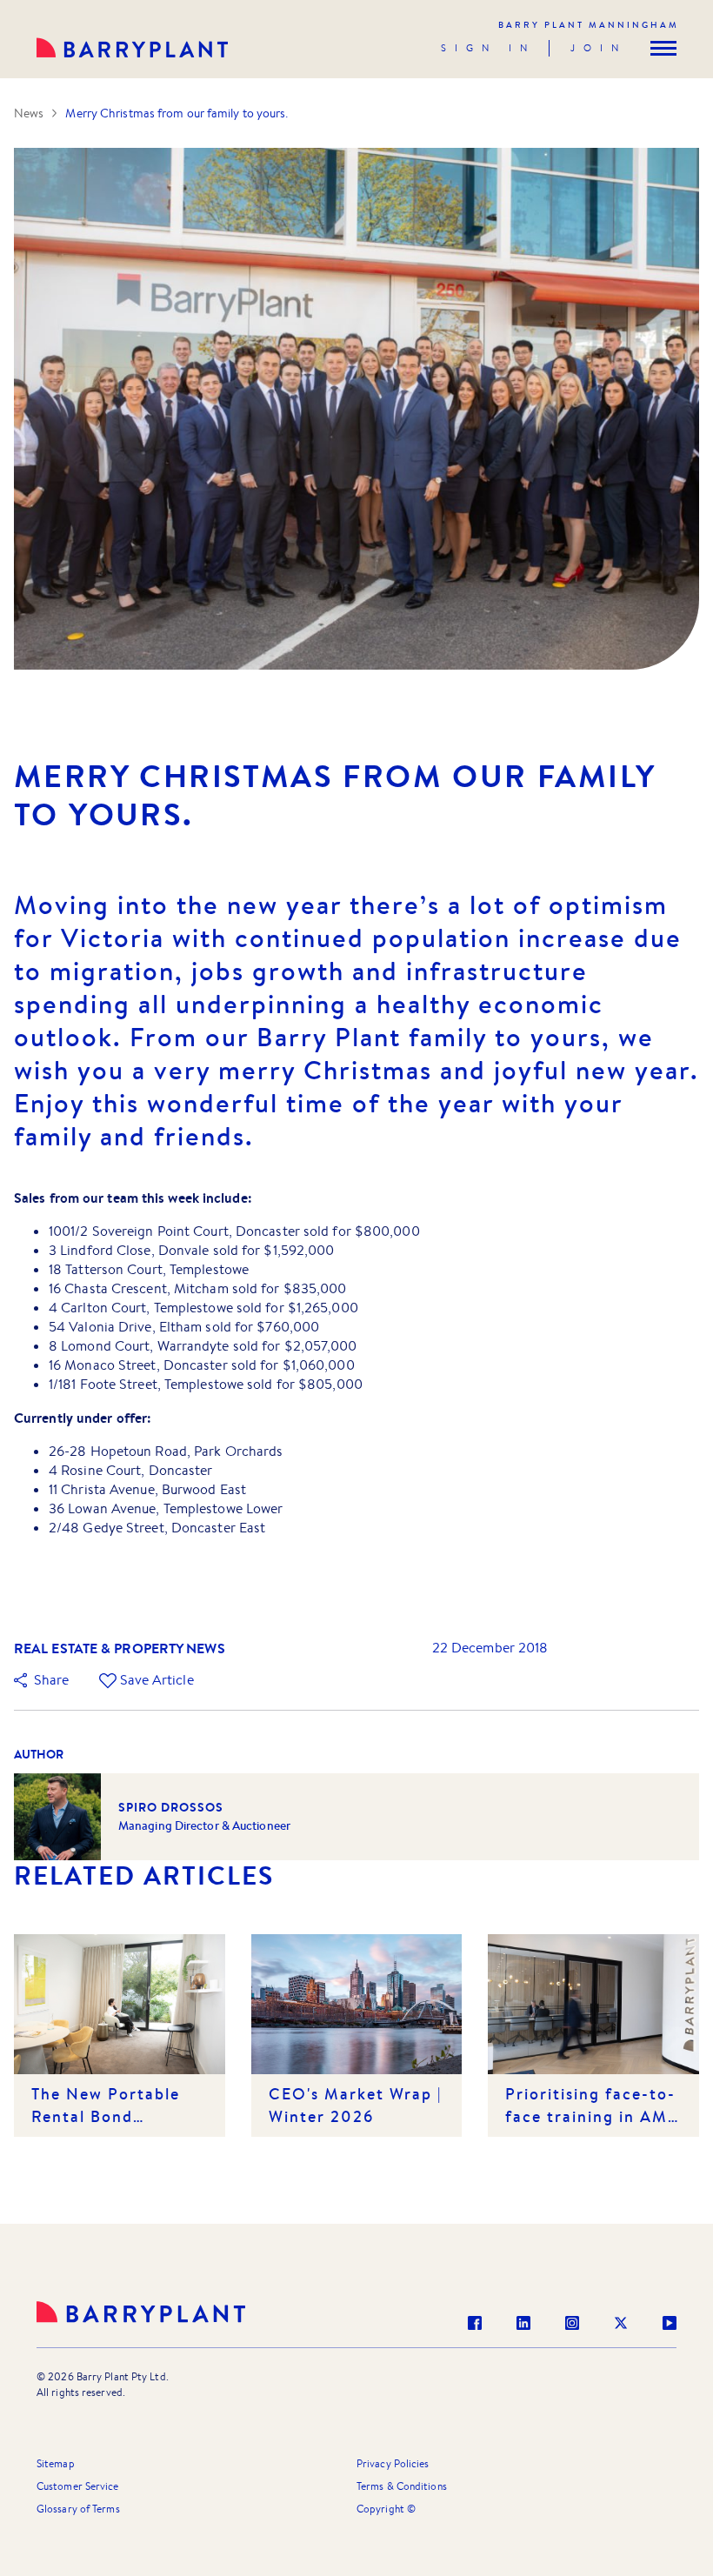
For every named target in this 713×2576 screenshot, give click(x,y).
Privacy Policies (393, 2463)
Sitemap (56, 2463)
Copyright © (386, 2509)
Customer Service (78, 2486)
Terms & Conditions (402, 2486)
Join (599, 48)
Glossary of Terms (78, 2509)
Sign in (488, 48)
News (29, 113)
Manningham (589, 25)
